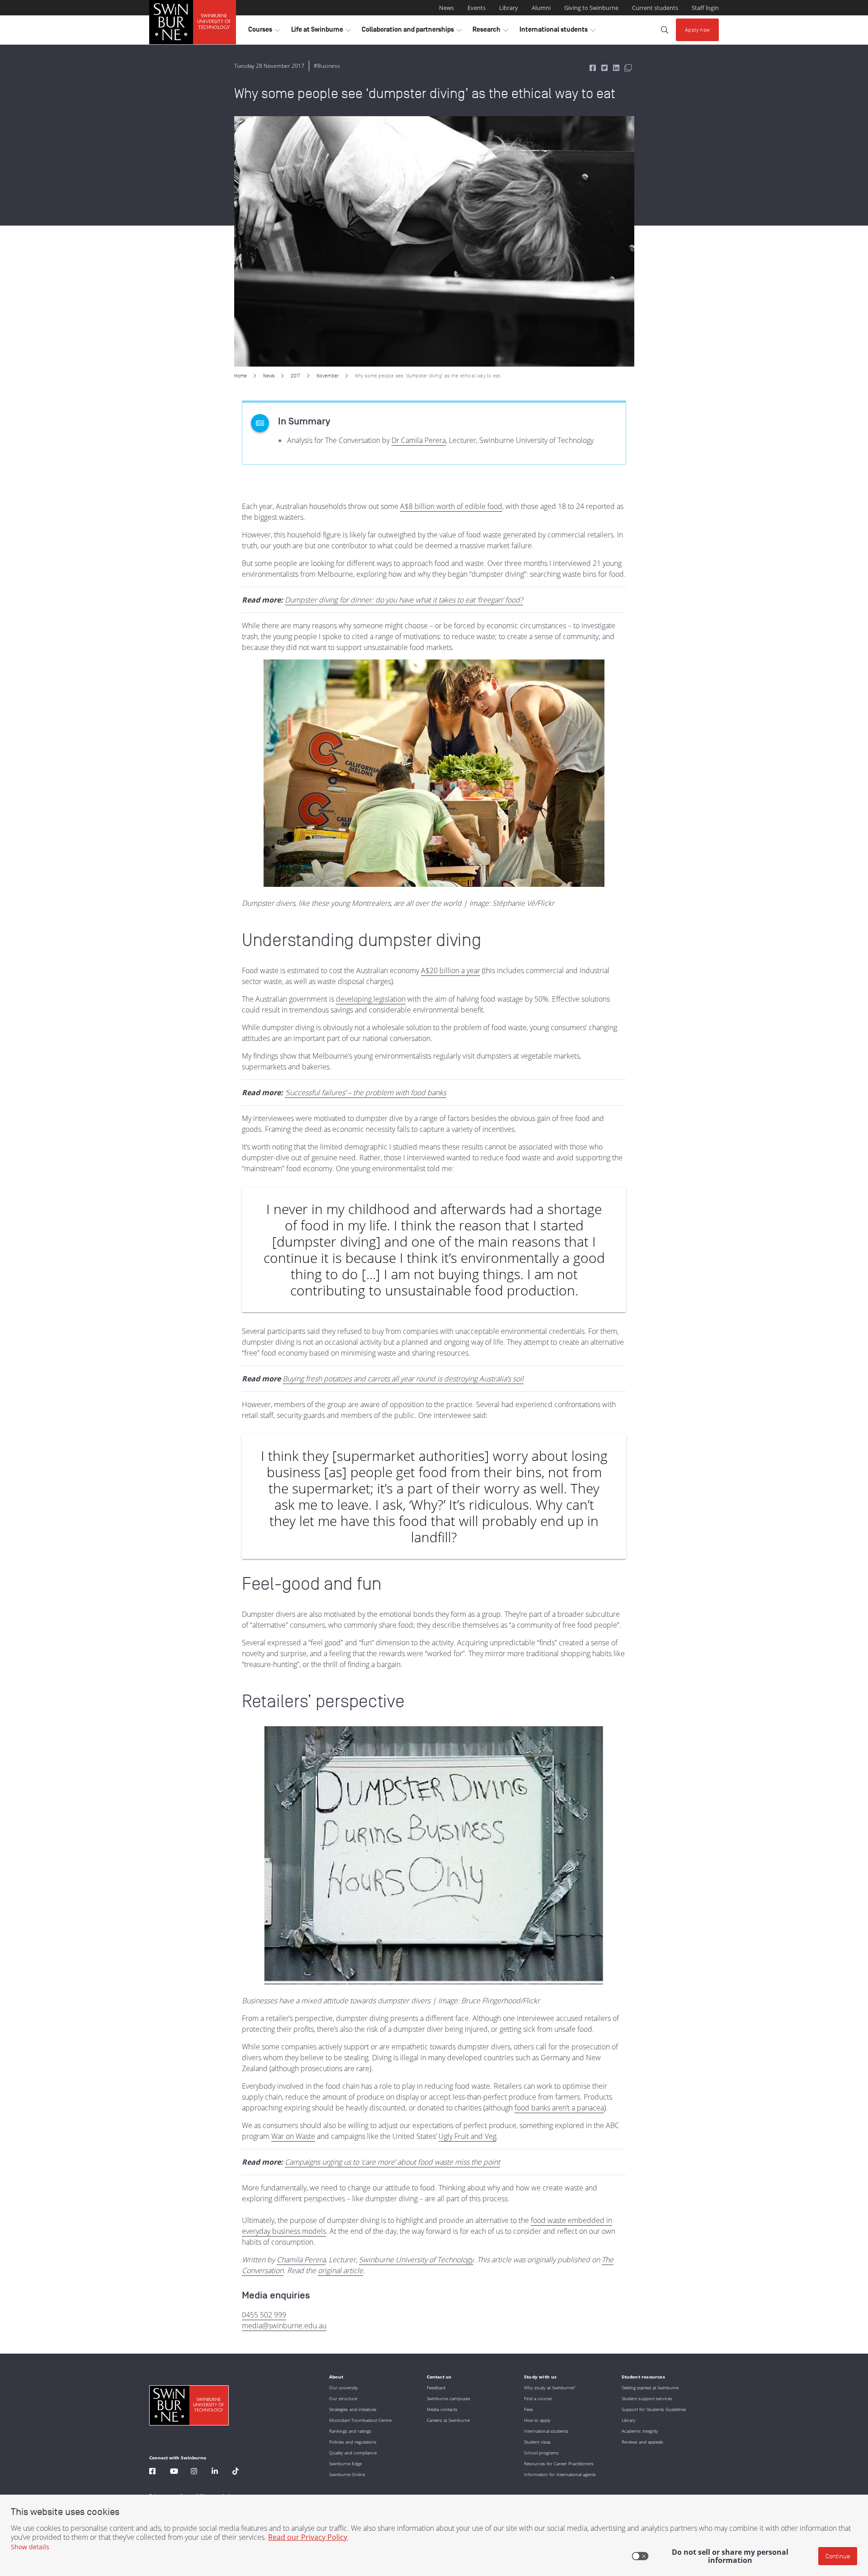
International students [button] (557, 32)
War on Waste (293, 2136)
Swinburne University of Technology (416, 2260)
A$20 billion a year (451, 970)
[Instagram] (194, 2472)
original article (340, 2270)
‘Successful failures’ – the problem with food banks (366, 1093)
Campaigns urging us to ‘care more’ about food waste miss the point (392, 2162)
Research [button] (490, 32)
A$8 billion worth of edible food (451, 506)
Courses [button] (264, 32)
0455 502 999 (264, 2315)
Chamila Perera (301, 2260)
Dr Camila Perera (419, 440)
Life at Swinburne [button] (321, 32)
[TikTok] (236, 2472)
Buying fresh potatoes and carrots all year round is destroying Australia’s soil (403, 1379)
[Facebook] (152, 2472)
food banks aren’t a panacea (559, 2108)
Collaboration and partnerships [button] (412, 32)
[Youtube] (174, 2472)
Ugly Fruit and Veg (467, 2136)
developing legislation (371, 999)
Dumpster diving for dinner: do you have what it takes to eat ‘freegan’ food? (404, 600)
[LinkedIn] (215, 2472)
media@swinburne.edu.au (284, 2326)
